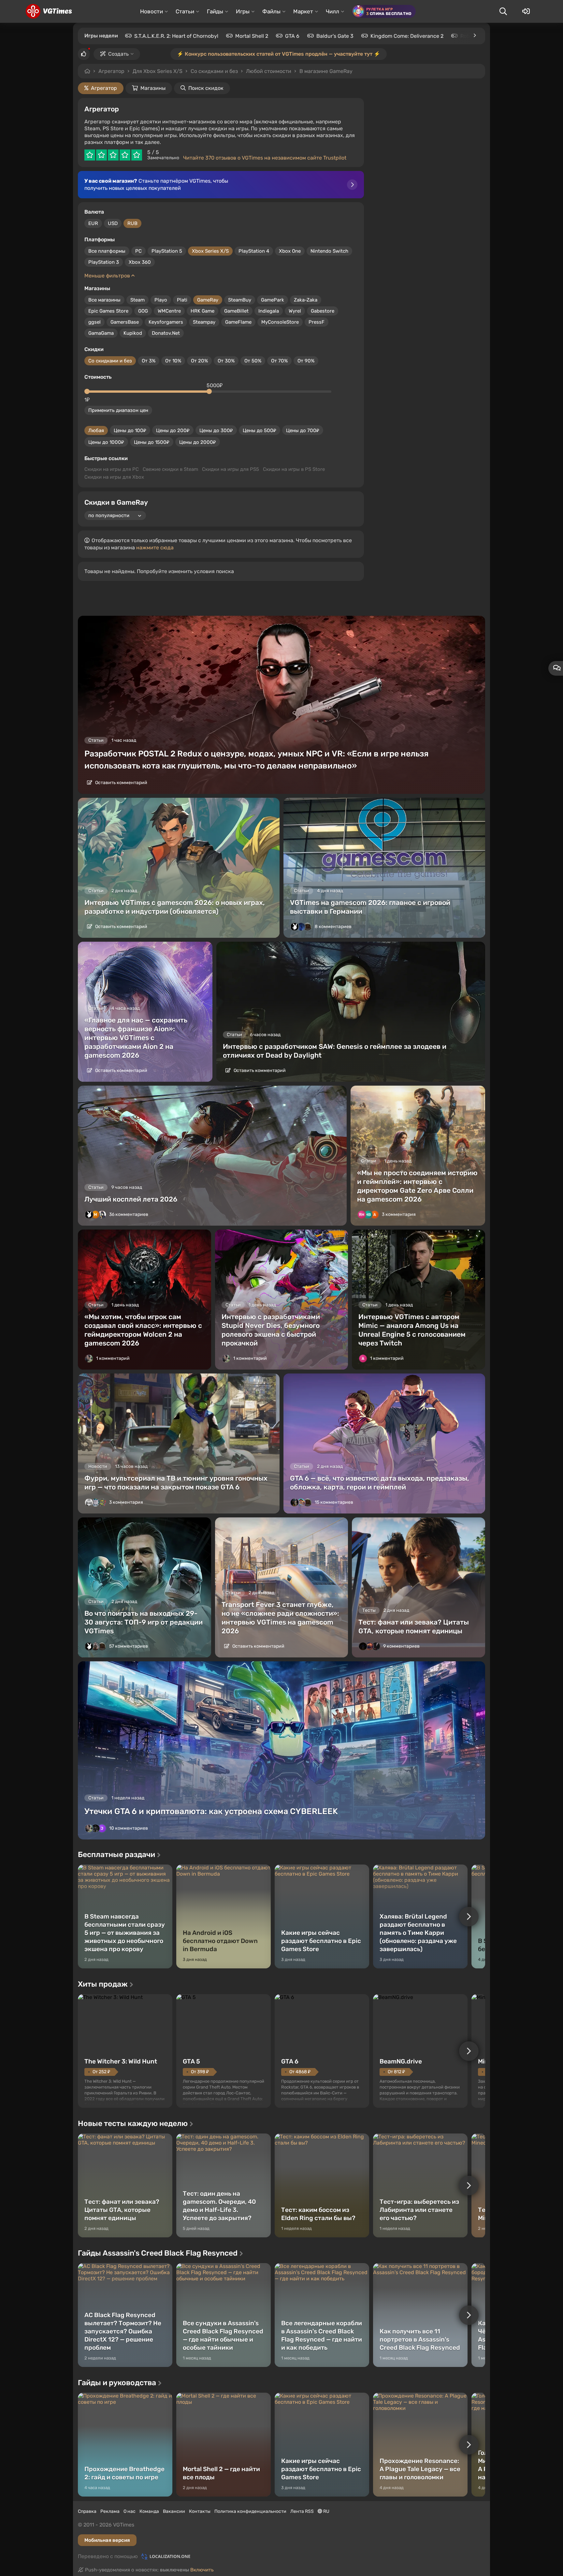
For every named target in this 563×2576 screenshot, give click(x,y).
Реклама (110, 2511)
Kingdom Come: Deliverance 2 (407, 36)
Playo (161, 300)
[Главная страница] (49, 11)
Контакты (200, 2511)
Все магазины (104, 300)
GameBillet (236, 311)
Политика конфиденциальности (250, 2511)
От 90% (306, 361)
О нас (130, 2511)
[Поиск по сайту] (503, 11)
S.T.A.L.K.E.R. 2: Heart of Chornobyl (176, 36)
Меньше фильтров (108, 276)
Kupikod (133, 333)
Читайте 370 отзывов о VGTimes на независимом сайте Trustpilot (265, 158)
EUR (93, 223)
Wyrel (295, 311)
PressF (317, 322)
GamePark (273, 300)
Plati (182, 300)
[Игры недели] (474, 35)
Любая (96, 430)
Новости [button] (152, 11)
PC (138, 251)
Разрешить (260, 71)
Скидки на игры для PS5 (231, 469)
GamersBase (125, 322)
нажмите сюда (155, 548)
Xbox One (290, 251)
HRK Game (202, 311)
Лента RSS (302, 2511)
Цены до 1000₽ (106, 442)
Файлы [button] (271, 11)
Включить (202, 2570)
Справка (87, 2511)
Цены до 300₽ (216, 430)
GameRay (208, 300)
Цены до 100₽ (130, 430)
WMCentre (169, 311)
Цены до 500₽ (260, 430)
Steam (137, 300)
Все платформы (107, 251)
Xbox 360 (140, 262)
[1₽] (87, 391)
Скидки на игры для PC (112, 469)
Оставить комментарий (121, 783)
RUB (132, 223)
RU (326, 2511)
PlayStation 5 (167, 251)
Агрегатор (111, 71)
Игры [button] (243, 11)
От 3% (149, 361)
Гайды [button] (215, 11)
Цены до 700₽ (303, 430)
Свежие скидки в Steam (170, 469)
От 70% (279, 361)
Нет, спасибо (311, 71)
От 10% (173, 361)
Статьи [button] (185, 11)
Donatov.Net (166, 333)
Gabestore (323, 311)
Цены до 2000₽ (198, 442)
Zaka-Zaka (306, 300)
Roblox (469, 36)
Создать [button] (118, 54)
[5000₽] (209, 391)
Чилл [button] (332, 11)
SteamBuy (240, 300)
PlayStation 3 (104, 262)
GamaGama (101, 333)
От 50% (253, 361)
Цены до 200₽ (173, 430)
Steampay (204, 322)
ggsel (94, 322)
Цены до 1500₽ (152, 442)
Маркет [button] (303, 11)
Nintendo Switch (329, 251)
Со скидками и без (110, 361)
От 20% (199, 361)
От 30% (226, 361)
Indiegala (269, 311)
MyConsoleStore (280, 322)
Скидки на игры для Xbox (114, 477)
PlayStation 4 (254, 251)
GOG (143, 311)
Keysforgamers (166, 322)
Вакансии (174, 2511)
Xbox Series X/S (210, 251)
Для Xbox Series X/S (158, 71)
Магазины (153, 88)
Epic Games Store (108, 311)
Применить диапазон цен (118, 410)
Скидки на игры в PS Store (294, 469)
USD (113, 223)
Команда (149, 2511)
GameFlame (238, 322)
